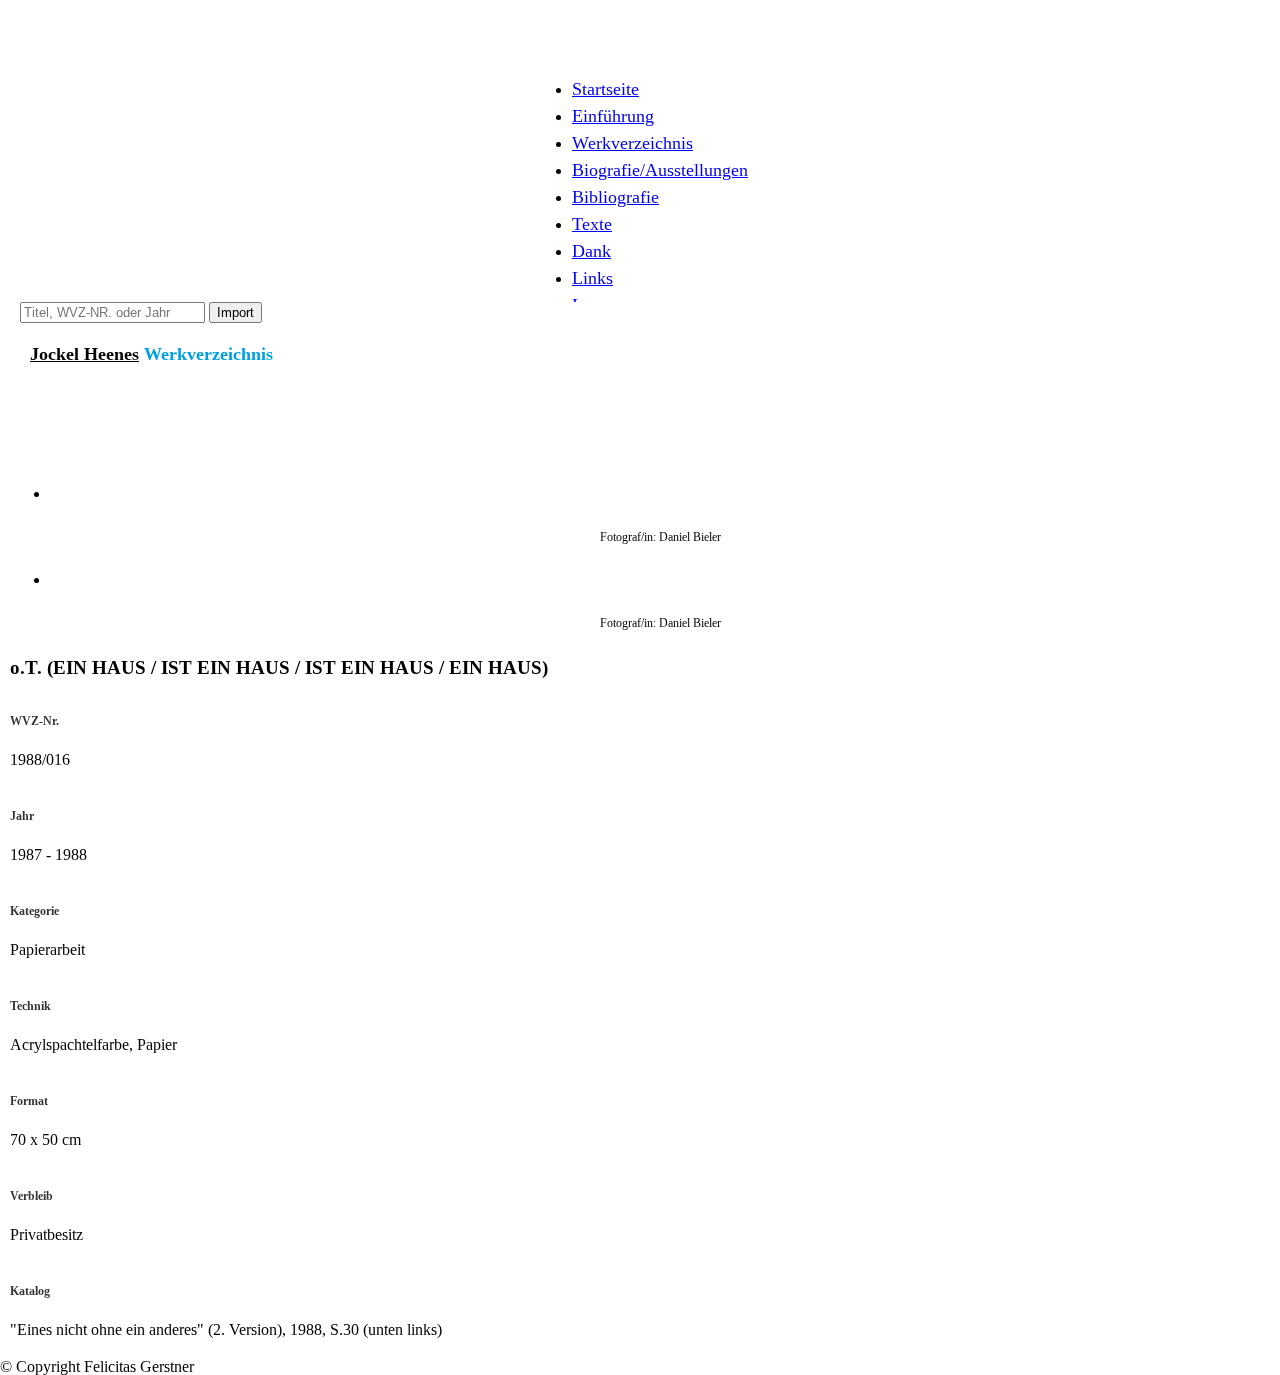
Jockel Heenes (84, 354)
